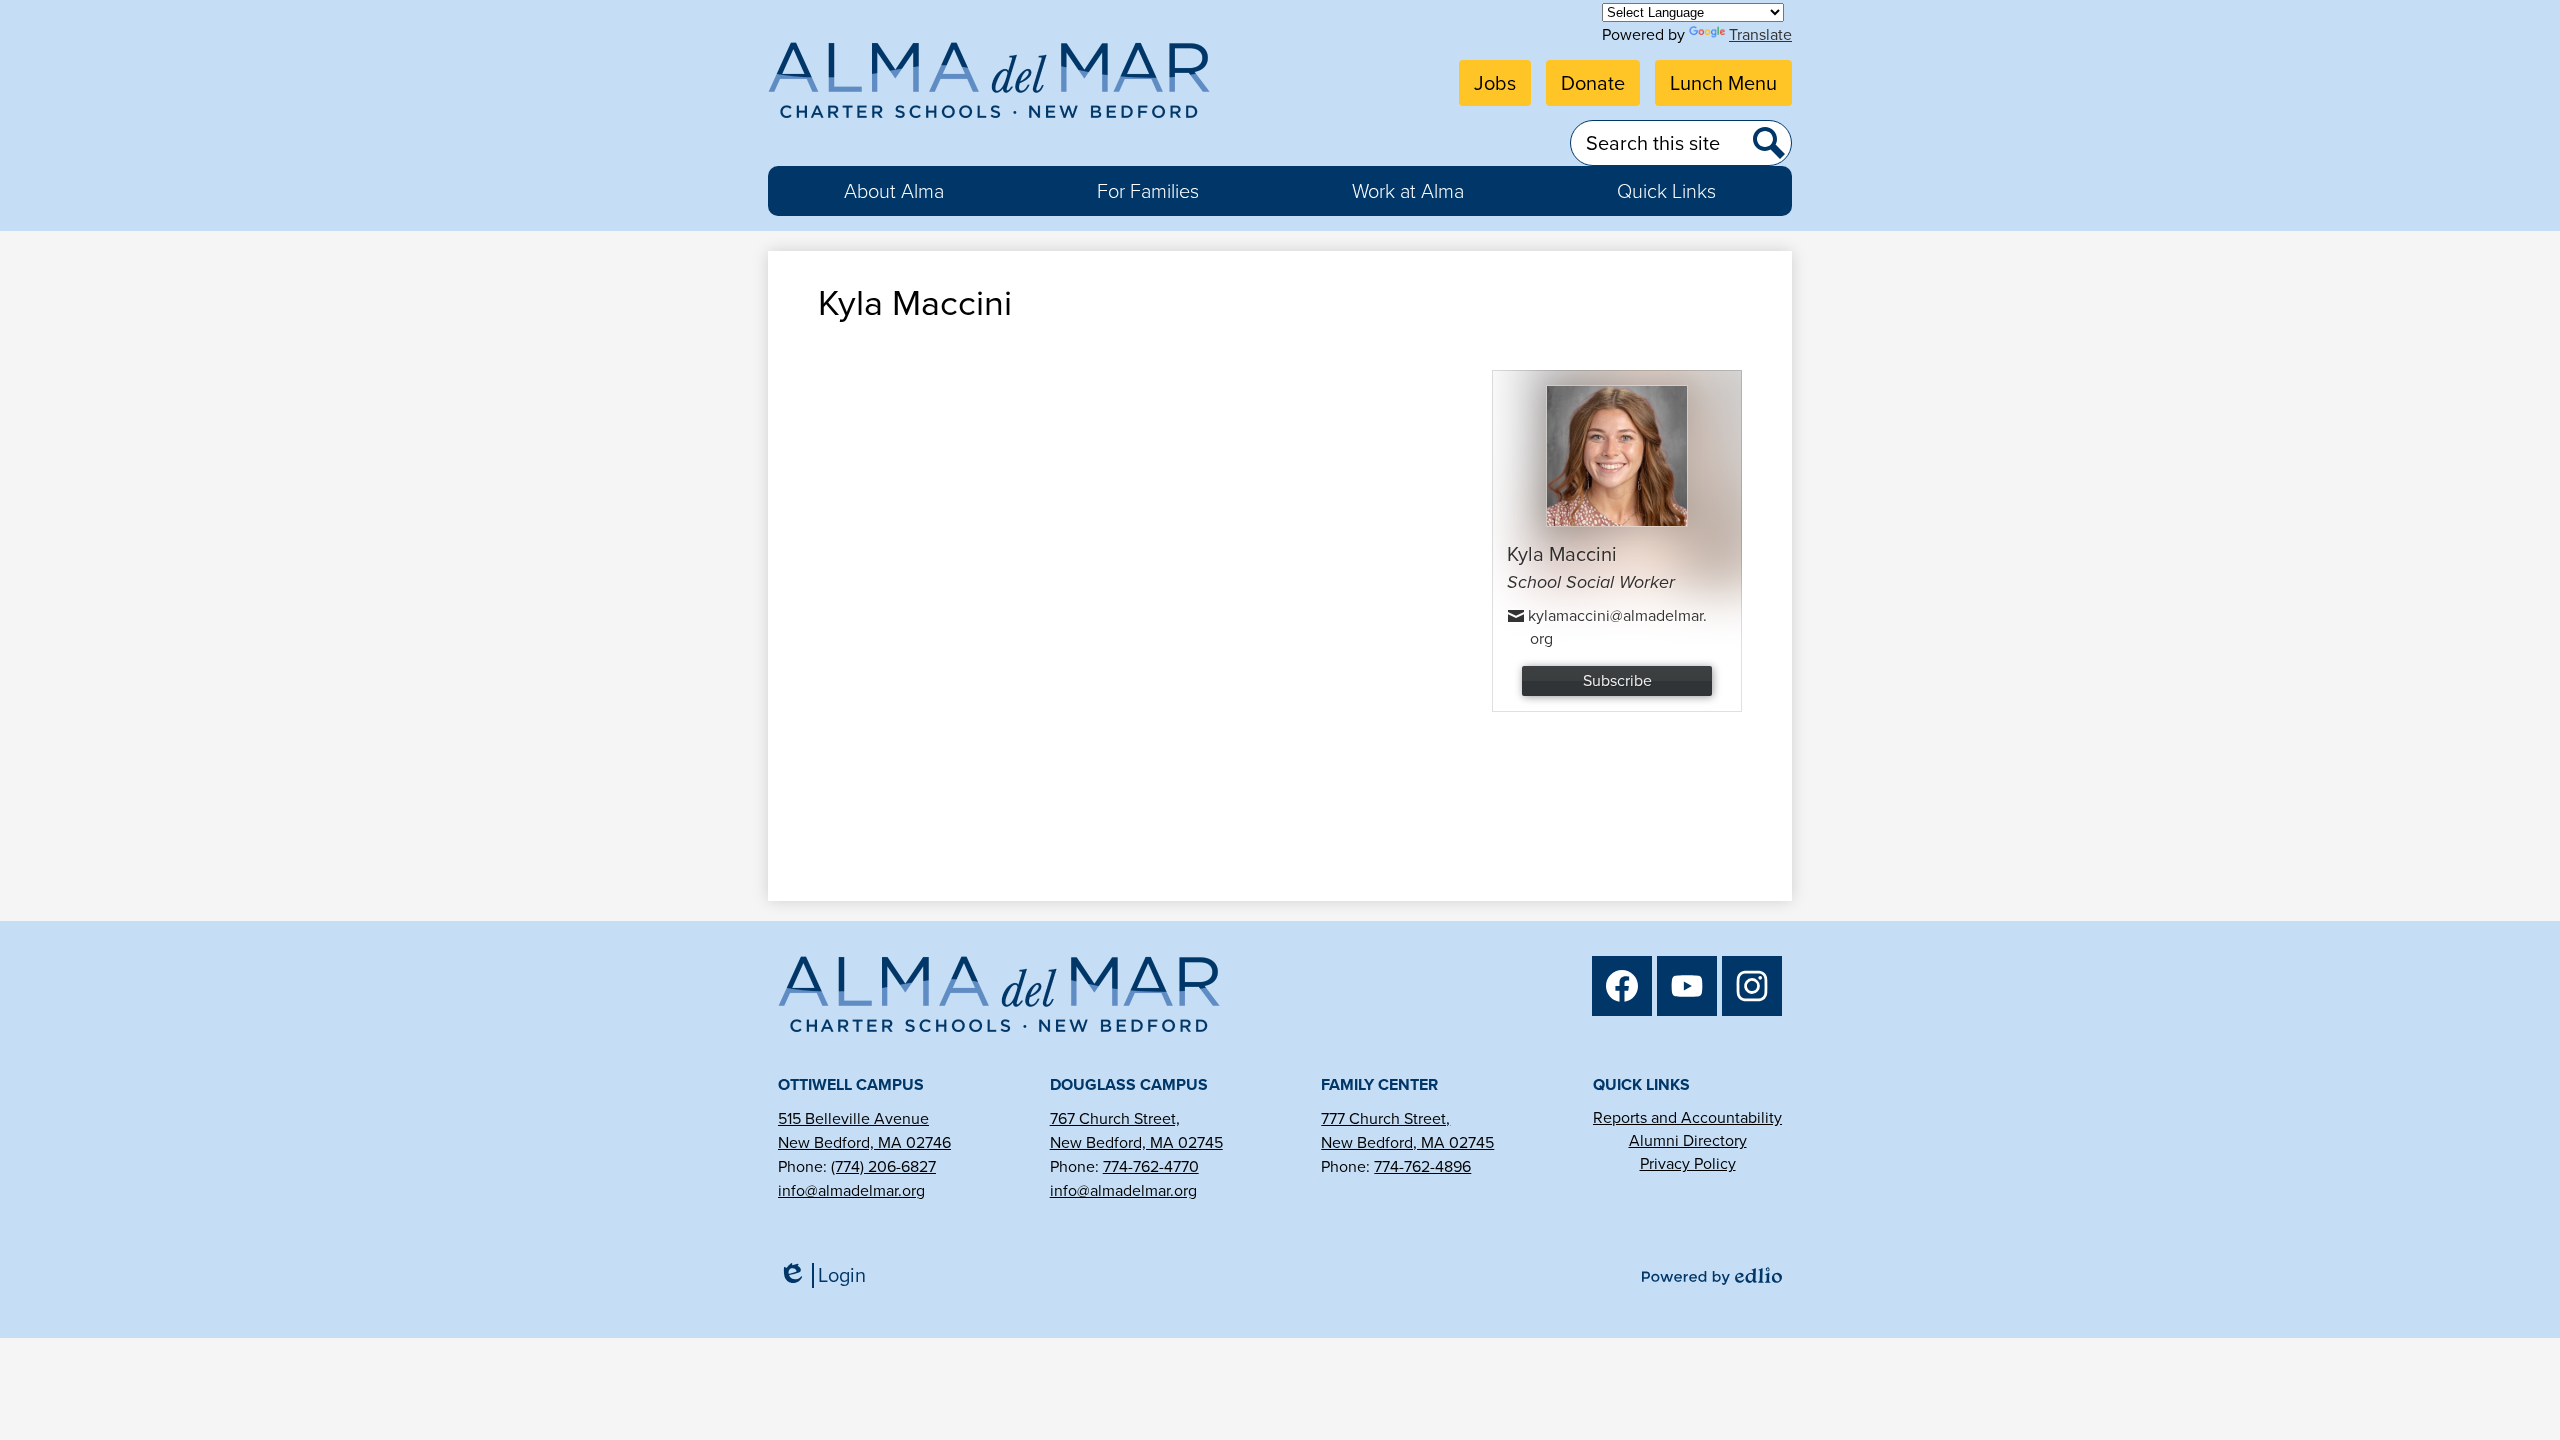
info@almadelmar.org (851, 1190)
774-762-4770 (1151, 1166)
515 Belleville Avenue (853, 1118)
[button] (894, 191)
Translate (1760, 34)
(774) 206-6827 (883, 1166)
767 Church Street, (1115, 1118)
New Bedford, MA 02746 (864, 1142)
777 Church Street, (1385, 1118)
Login (829, 1275)
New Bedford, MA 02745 (1136, 1142)
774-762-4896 (1422, 1166)
